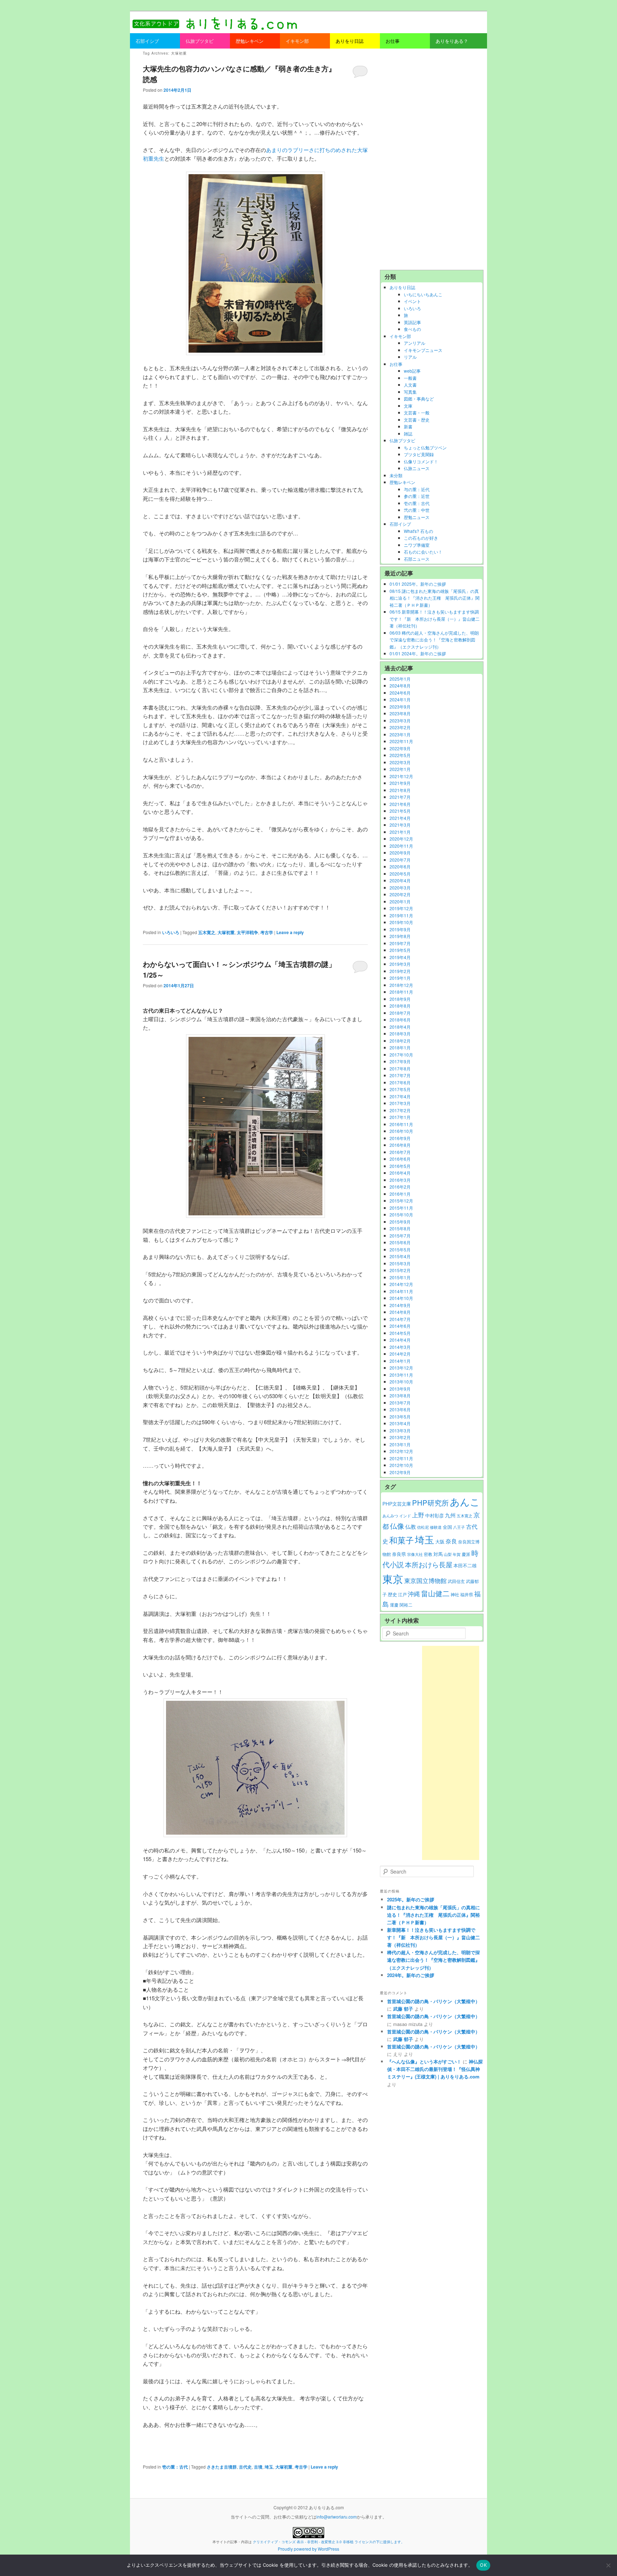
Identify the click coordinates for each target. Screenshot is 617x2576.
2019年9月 (400, 929)
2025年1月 (400, 679)
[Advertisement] (432, 159)
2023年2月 (400, 727)
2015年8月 (400, 1228)
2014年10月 (401, 1298)
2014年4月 (400, 1340)
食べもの (412, 329)
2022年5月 (400, 755)
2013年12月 (401, 1368)
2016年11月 (401, 1124)
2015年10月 (401, 1214)
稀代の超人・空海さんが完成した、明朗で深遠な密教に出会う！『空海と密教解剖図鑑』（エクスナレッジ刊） (433, 1960)
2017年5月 (400, 1089)
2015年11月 (401, 1208)
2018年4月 (400, 1027)
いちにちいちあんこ (423, 294)
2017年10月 (401, 1055)
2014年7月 (400, 1319)
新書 (408, 426)
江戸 (402, 1594)
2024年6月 (400, 693)
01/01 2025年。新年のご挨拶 (418, 584)
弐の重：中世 (417, 510)
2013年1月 (400, 1444)
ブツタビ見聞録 (419, 454)
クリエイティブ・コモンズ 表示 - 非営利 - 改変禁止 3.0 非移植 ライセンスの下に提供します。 (329, 2542)
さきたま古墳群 (222, 2467)
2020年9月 (400, 853)
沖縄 (414, 1594)
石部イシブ (400, 524)
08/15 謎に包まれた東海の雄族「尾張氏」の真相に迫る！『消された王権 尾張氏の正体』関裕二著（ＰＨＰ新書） (435, 598)
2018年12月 (401, 985)
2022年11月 (401, 741)
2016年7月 (400, 1152)
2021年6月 (400, 804)
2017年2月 (400, 1110)
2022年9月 (400, 748)
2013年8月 (400, 1395)
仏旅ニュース (417, 468)
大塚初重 (226, 932)
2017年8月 (400, 1068)
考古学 (267, 932)
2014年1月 (400, 1361)
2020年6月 (400, 866)
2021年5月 (400, 811)
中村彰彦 (435, 1515)
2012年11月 (401, 1458)
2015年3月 (400, 1263)
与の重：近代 (417, 489)
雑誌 (408, 433)
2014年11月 (401, 1291)
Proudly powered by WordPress (308, 2549)
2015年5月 (400, 1249)
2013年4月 (400, 1423)
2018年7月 (400, 1013)
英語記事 (412, 322)
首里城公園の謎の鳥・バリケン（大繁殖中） (433, 2001)
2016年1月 (400, 1194)
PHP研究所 (430, 1503)
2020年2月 (400, 894)
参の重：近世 (417, 496)
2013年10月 (401, 1382)
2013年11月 (401, 1375)
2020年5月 (400, 874)
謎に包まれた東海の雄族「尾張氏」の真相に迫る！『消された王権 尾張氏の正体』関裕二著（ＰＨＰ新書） (433, 1915)
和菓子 (402, 1540)
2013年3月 (400, 1430)
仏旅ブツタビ (402, 440)
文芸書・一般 (417, 412)
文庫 (408, 406)
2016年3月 (400, 1180)
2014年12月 (401, 1284)
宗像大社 (415, 1554)
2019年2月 (400, 971)
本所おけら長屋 (429, 1564)
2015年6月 (400, 1242)
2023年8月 (400, 713)
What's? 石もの (418, 531)
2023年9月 (400, 707)
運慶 (394, 1605)
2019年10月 (401, 922)
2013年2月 (400, 1437)
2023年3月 (400, 720)
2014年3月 (400, 1347)
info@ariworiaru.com (337, 2517)
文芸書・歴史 (417, 420)
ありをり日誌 (402, 287)
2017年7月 (400, 1075)
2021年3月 (400, 825)
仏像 (397, 1526)
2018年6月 (400, 1020)
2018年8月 (400, 1006)
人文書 (410, 385)
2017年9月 (400, 1061)
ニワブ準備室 (417, 545)
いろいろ (171, 932)
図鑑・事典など (419, 399)
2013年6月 (400, 1409)
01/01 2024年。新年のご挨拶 (418, 653)
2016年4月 (400, 1173)
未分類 (396, 475)
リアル (410, 357)
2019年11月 (401, 915)
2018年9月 (400, 999)
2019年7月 (400, 943)
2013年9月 (400, 1389)
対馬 (438, 1554)
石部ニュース (417, 559)
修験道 (436, 1527)
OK (483, 2565)
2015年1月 (400, 1277)
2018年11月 (401, 992)
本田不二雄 (465, 1566)
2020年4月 (400, 880)
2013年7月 (400, 1403)
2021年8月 (400, 790)
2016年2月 (400, 1187)
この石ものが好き (421, 538)
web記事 (412, 371)
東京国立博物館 (425, 1581)
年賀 (457, 1554)
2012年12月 (401, 1451)
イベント (412, 301)
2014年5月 (400, 1333)
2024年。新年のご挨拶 (411, 1975)
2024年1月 (400, 699)
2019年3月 (400, 964)
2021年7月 (400, 797)
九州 (450, 1515)
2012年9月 (400, 1472)
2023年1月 (400, 734)
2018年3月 (400, 1034)
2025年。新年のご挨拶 (411, 1899)
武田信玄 (456, 1581)
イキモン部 (400, 336)
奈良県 (399, 1554)
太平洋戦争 (247, 932)
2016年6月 (400, 1159)
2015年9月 (400, 1222)
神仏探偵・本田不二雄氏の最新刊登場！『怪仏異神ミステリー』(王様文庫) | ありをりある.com (435, 2069)
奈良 (451, 1541)
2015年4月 (400, 1256)
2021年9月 (400, 783)
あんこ (465, 1501)
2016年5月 (400, 1166)
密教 (428, 1554)
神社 (455, 1594)
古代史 (245, 2467)
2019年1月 (400, 978)
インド (405, 1516)
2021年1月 (400, 832)
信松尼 (423, 1527)
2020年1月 (400, 901)
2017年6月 (400, 1082)
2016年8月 (400, 1145)
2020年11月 (401, 846)
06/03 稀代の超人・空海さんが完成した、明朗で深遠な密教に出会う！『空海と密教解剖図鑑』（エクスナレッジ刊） (434, 640)
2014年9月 (400, 1305)
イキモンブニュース (423, 350)
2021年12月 (401, 776)
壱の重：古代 (175, 2467)
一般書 (410, 378)
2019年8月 (400, 936)
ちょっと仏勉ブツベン (425, 447)
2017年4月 (400, 1096)
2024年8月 (400, 685)
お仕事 (396, 364)
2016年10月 (401, 1131)
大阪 (440, 1541)
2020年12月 (401, 839)
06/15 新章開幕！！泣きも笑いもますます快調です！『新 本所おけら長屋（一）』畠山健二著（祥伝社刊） (435, 619)
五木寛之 (207, 932)
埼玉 (269, 2467)
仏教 (411, 1526)
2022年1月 (400, 769)
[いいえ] (608, 2565)
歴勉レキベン (402, 482)
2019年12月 (401, 908)
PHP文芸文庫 (397, 1504)
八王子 (459, 1527)
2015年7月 (400, 1236)
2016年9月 (400, 1138)
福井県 (467, 1594)
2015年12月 (401, 1201)
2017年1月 (400, 1117)
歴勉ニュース (417, 517)
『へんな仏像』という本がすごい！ (424, 2061)
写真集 (410, 392)
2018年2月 (400, 1041)
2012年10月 (401, 1465)
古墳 (258, 2467)
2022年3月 (400, 762)
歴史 (392, 1594)
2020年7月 (400, 860)
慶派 (466, 1554)
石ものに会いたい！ (423, 552)
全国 (447, 1527)
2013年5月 (400, 1416)
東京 (393, 1578)
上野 (418, 1515)
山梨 (448, 1554)
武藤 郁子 (403, 2009)
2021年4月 (400, 818)
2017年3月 (400, 1103)
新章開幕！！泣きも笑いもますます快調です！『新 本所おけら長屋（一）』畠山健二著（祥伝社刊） (433, 1937)
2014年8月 (400, 1312)
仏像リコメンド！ (421, 461)
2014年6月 (400, 1326)
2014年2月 (400, 1354)
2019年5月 (400, 950)
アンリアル (415, 343)
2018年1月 (400, 1047)
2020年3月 (400, 888)
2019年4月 (400, 957)
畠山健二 (435, 1593)
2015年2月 (400, 1270)
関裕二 (406, 1605)
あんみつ (390, 1516)
